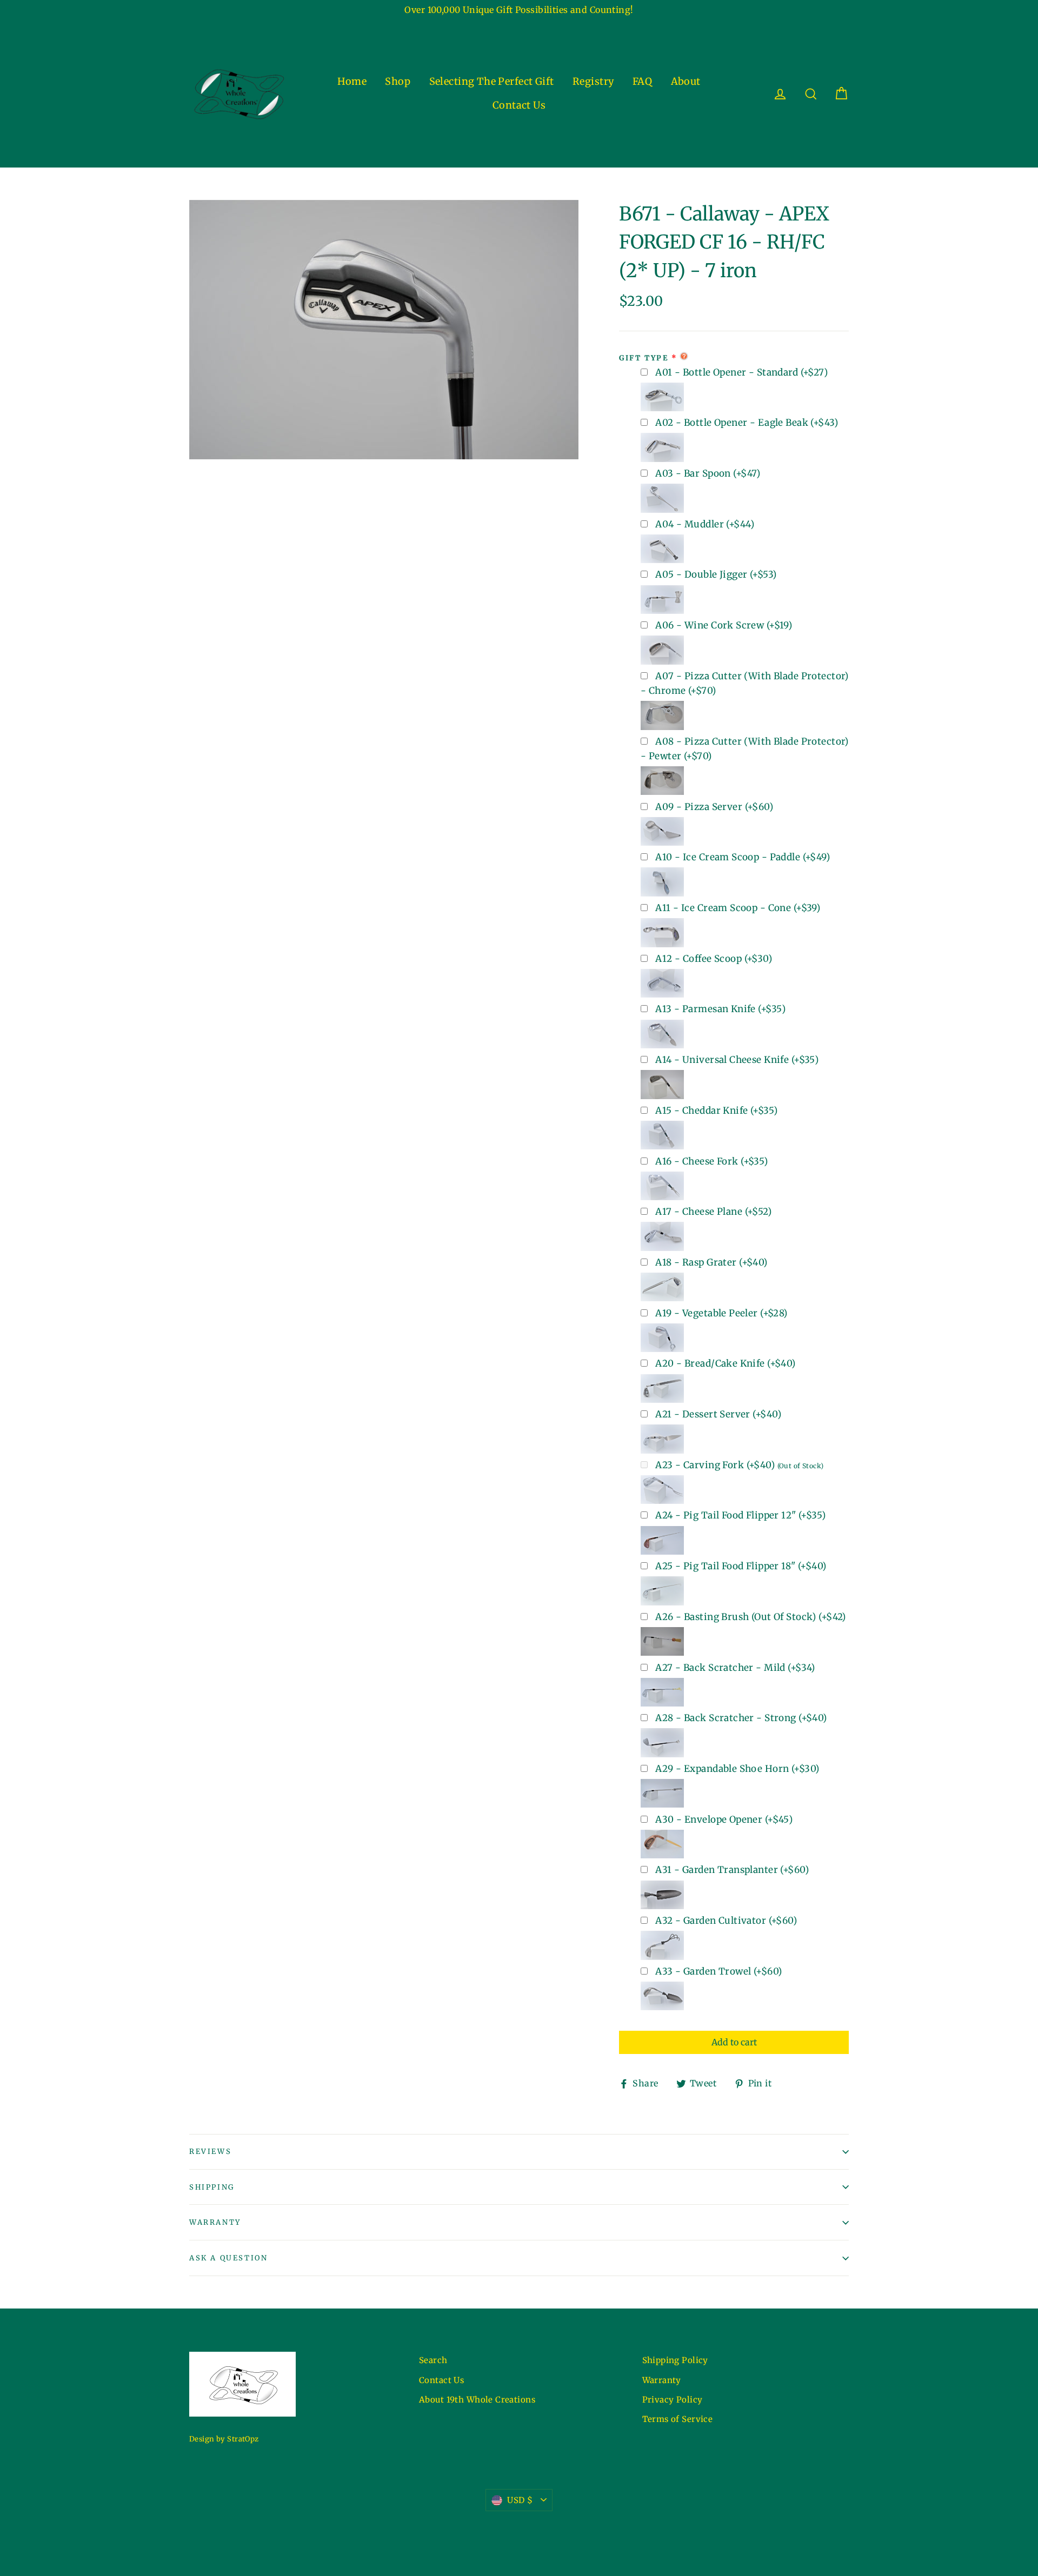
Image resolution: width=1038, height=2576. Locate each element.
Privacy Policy (673, 2400)
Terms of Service (678, 2419)
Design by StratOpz (224, 2439)
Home (352, 81)
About (686, 81)
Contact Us (519, 105)
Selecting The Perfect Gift (492, 81)
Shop (398, 81)
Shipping (212, 2187)
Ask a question (228, 2258)
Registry (593, 81)
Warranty (215, 2222)
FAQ (642, 81)
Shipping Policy (675, 2360)
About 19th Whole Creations (477, 2400)
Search (433, 2360)
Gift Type (644, 358)
